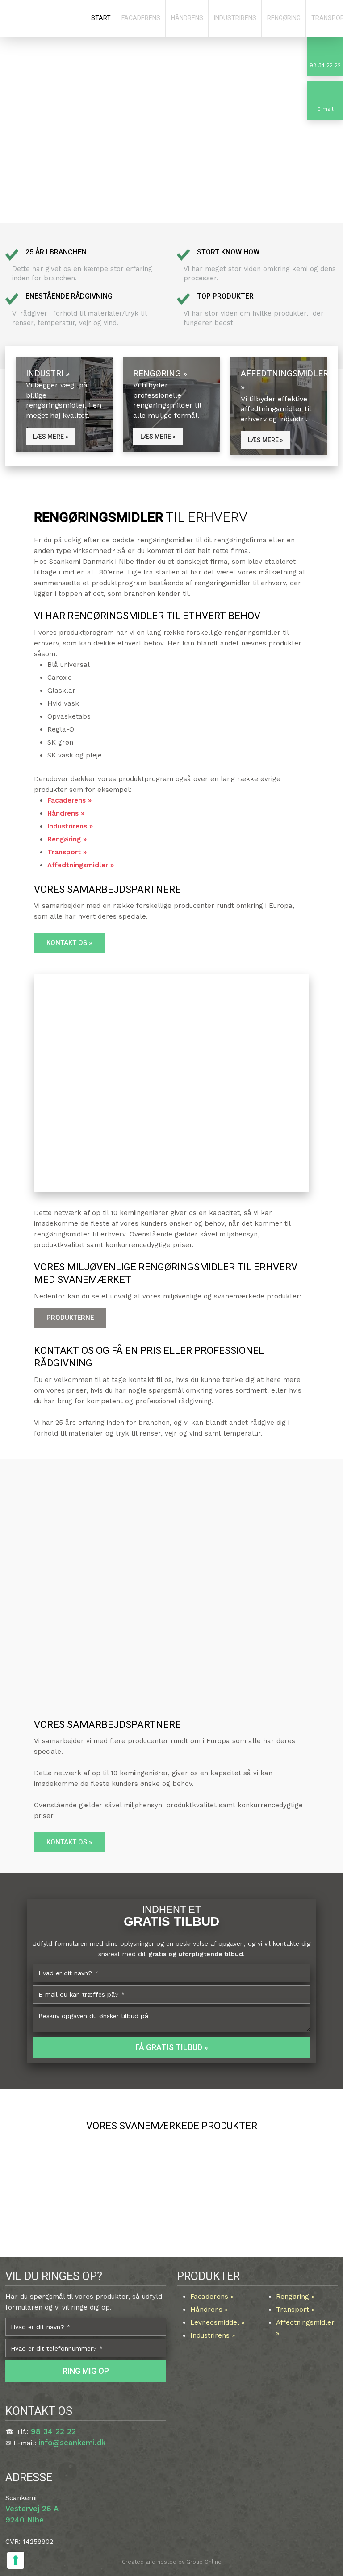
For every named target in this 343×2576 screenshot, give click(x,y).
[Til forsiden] (43, 19)
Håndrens (187, 18)
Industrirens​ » (213, 2335)
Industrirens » (70, 826)
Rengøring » (67, 839)
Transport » (67, 852)
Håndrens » (66, 813)
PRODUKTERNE (70, 1318)
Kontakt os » (69, 943)
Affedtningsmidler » (81, 865)
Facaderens (141, 18)
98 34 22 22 (53, 2431)
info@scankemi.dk (72, 2443)
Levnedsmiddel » (217, 2322)
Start (101, 18)
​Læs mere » (51, 436)
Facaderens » (69, 800)
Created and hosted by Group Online (172, 2562)
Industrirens (235, 18)
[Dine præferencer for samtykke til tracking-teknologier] (16, 2560)
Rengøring (284, 18)
